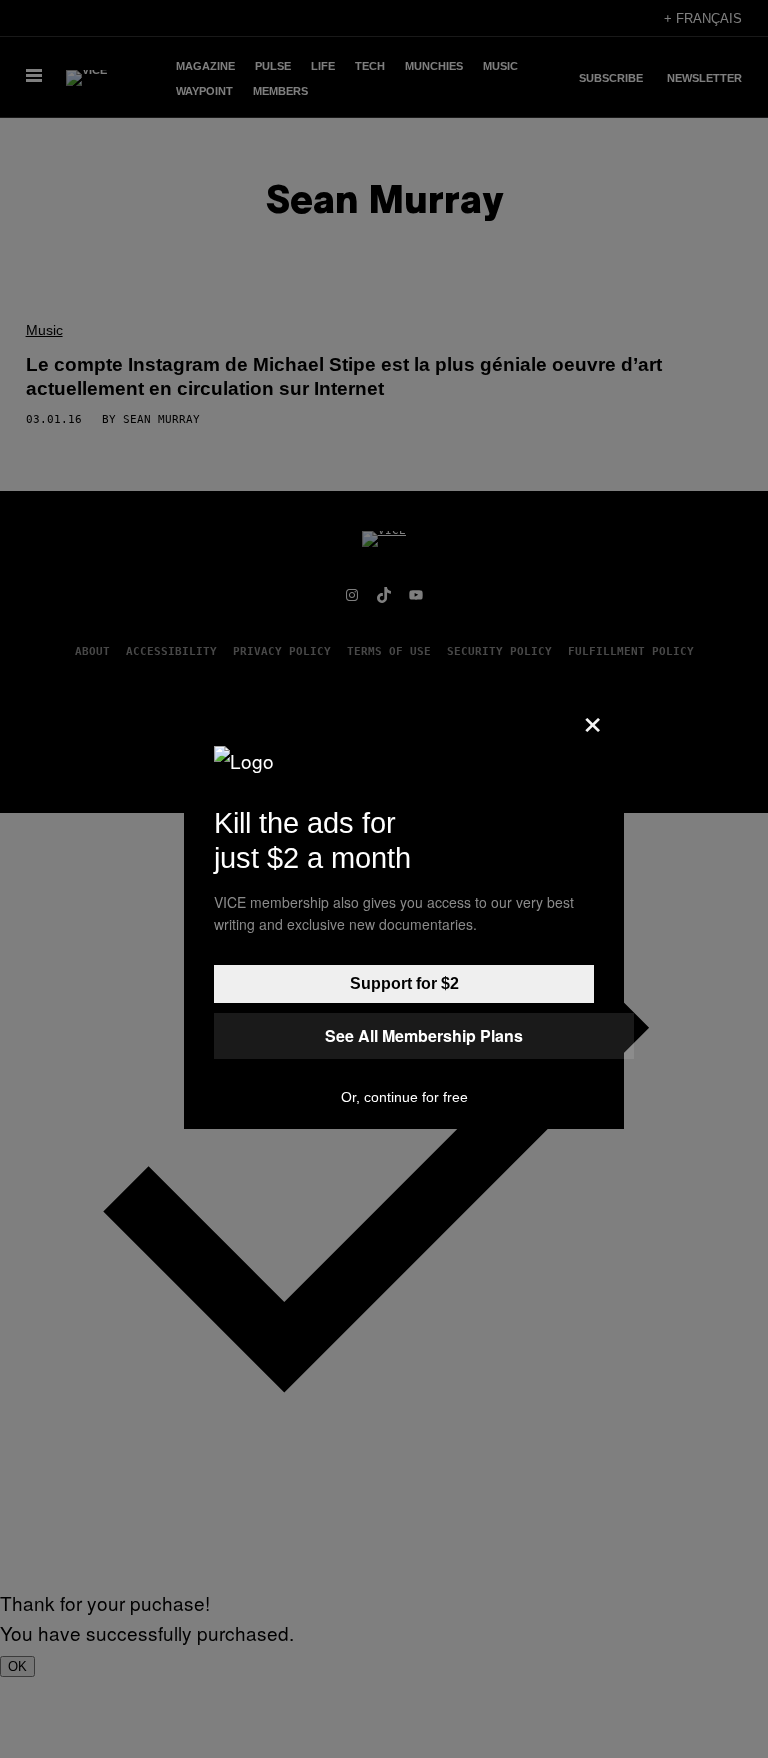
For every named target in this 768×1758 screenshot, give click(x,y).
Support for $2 (404, 983)
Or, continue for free (404, 1097)
